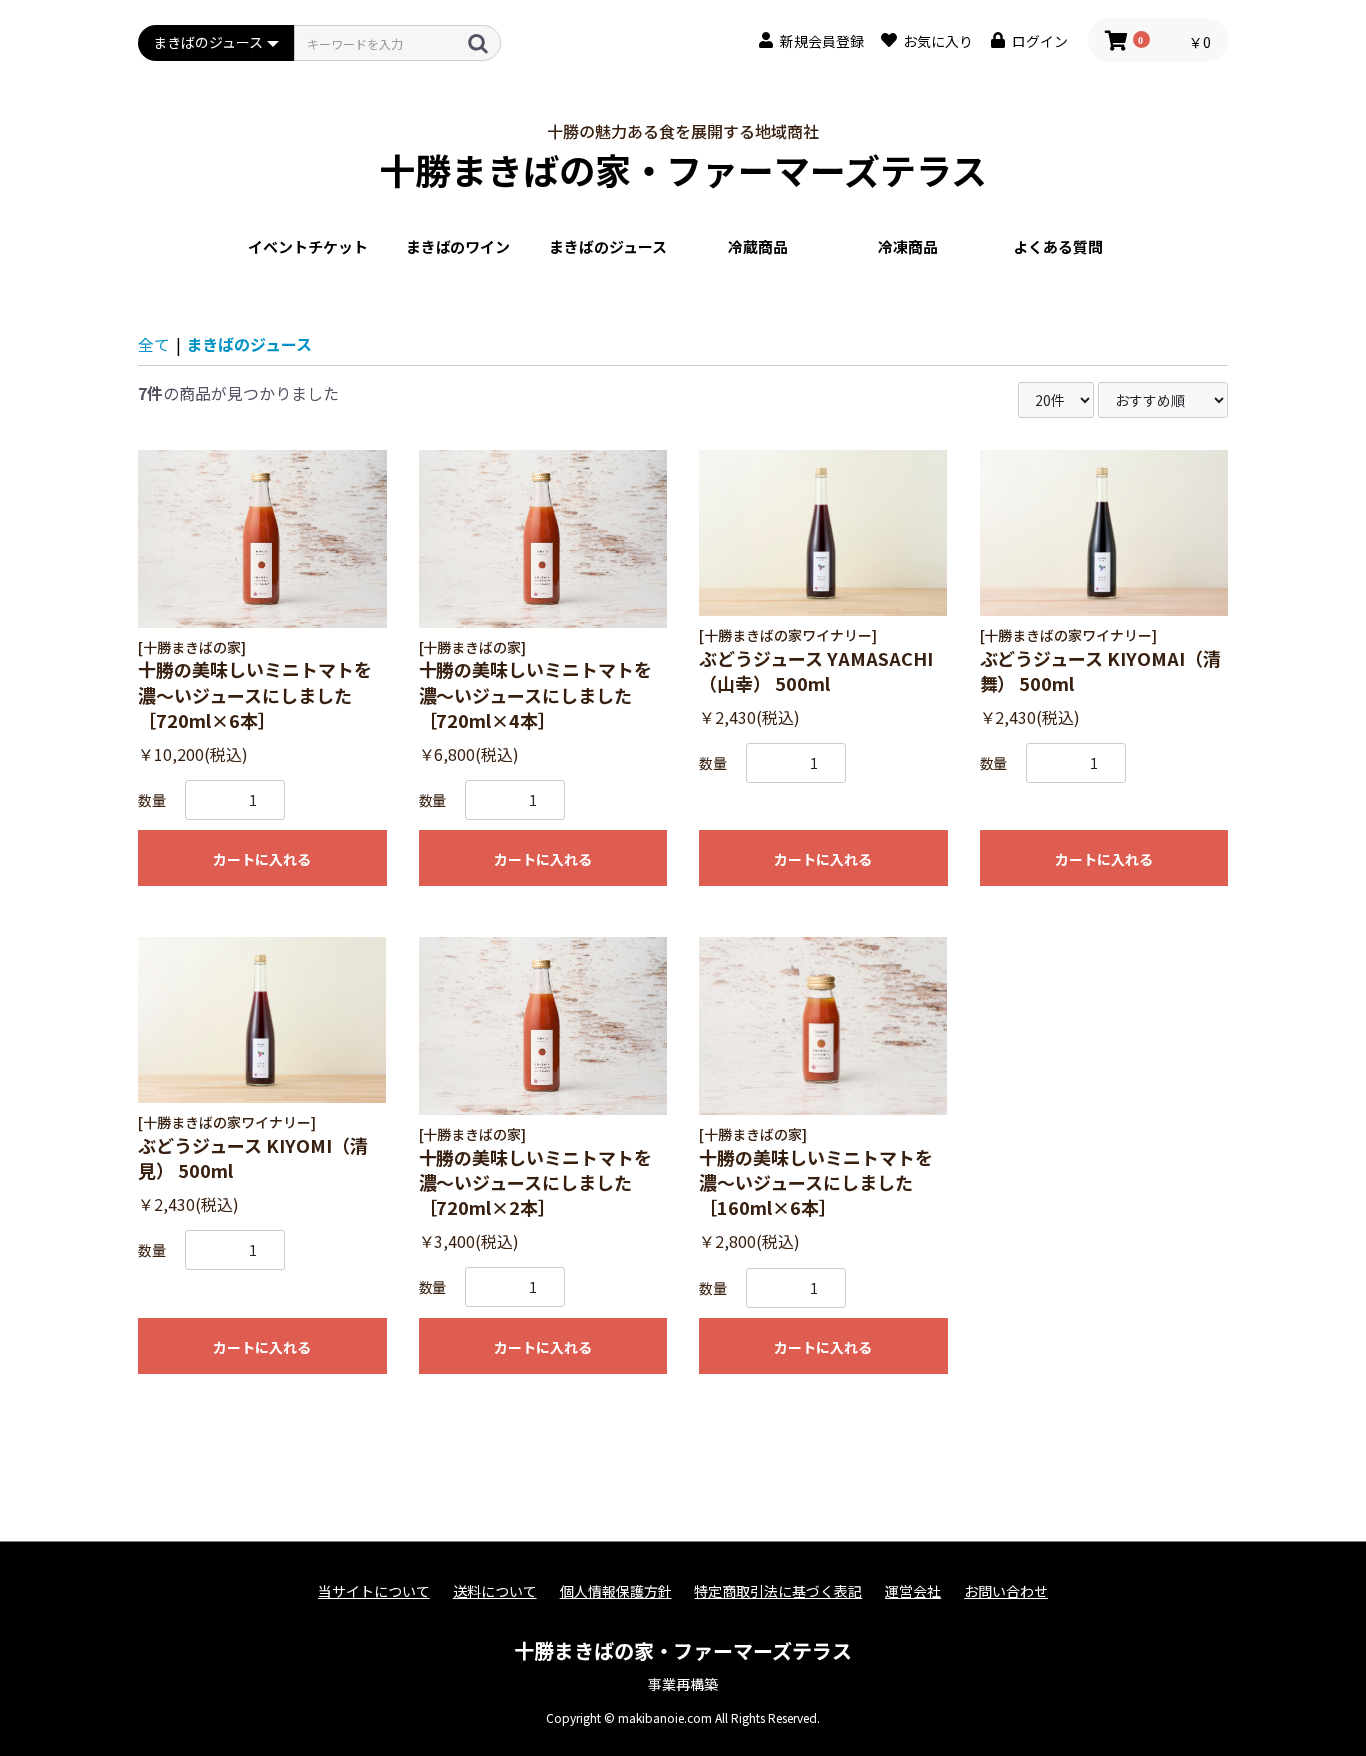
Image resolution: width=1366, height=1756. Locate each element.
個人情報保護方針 (616, 1591)
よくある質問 (1058, 246)
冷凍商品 (908, 246)
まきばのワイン (458, 246)
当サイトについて (374, 1591)
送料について (495, 1591)
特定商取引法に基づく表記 (778, 1591)
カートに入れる (262, 859)
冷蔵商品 (758, 246)
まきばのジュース (608, 246)
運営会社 (913, 1591)
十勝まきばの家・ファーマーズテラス (683, 169)
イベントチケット (308, 246)
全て (154, 344)
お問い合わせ (1006, 1591)
